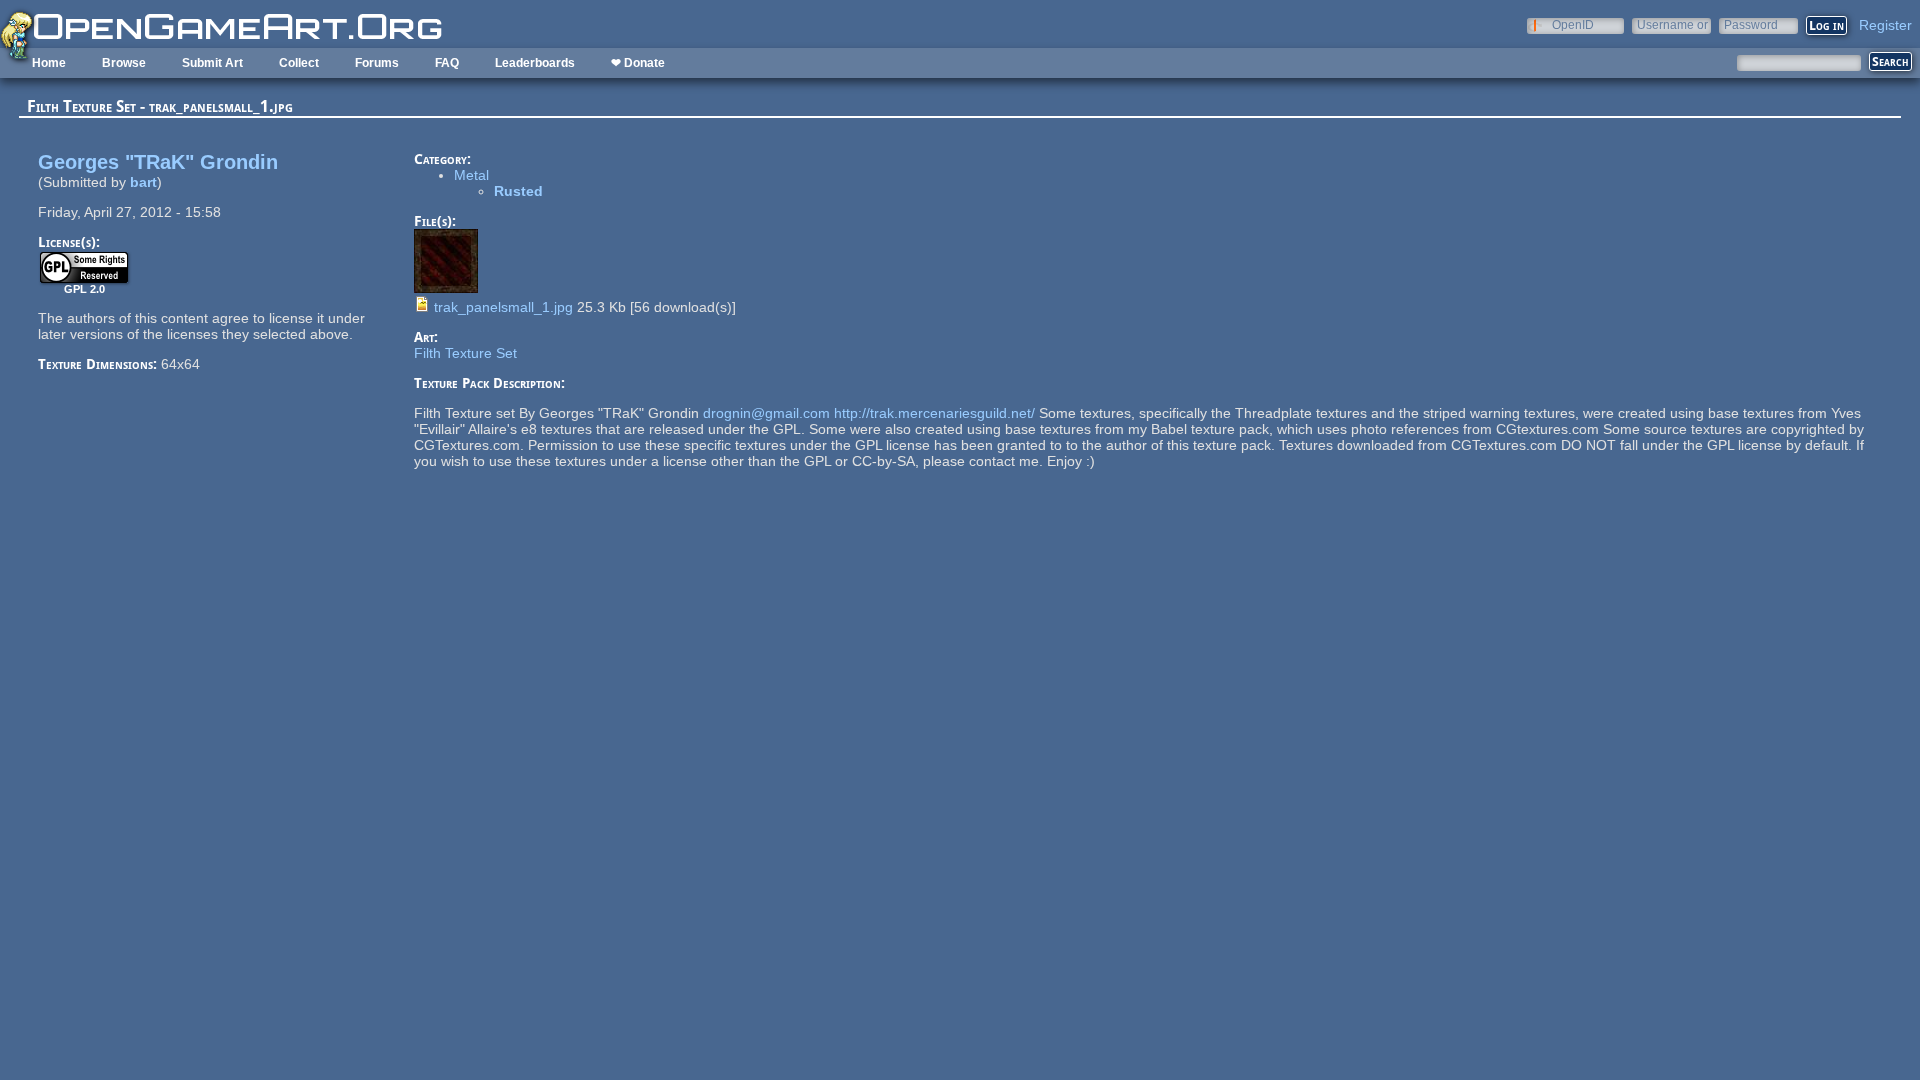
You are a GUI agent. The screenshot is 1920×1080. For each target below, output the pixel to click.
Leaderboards (535, 63)
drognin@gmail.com (766, 413)
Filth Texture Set (465, 353)
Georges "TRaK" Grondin (158, 162)
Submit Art (212, 63)
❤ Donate (638, 63)
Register (1885, 25)
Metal (471, 175)
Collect (299, 63)
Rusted (518, 191)
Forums (377, 63)
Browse (124, 63)
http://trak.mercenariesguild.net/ (934, 413)
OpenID (1573, 24)
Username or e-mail (1672, 24)
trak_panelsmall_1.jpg (503, 307)
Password (1751, 24)
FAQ (447, 63)
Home (49, 63)
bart (143, 182)
